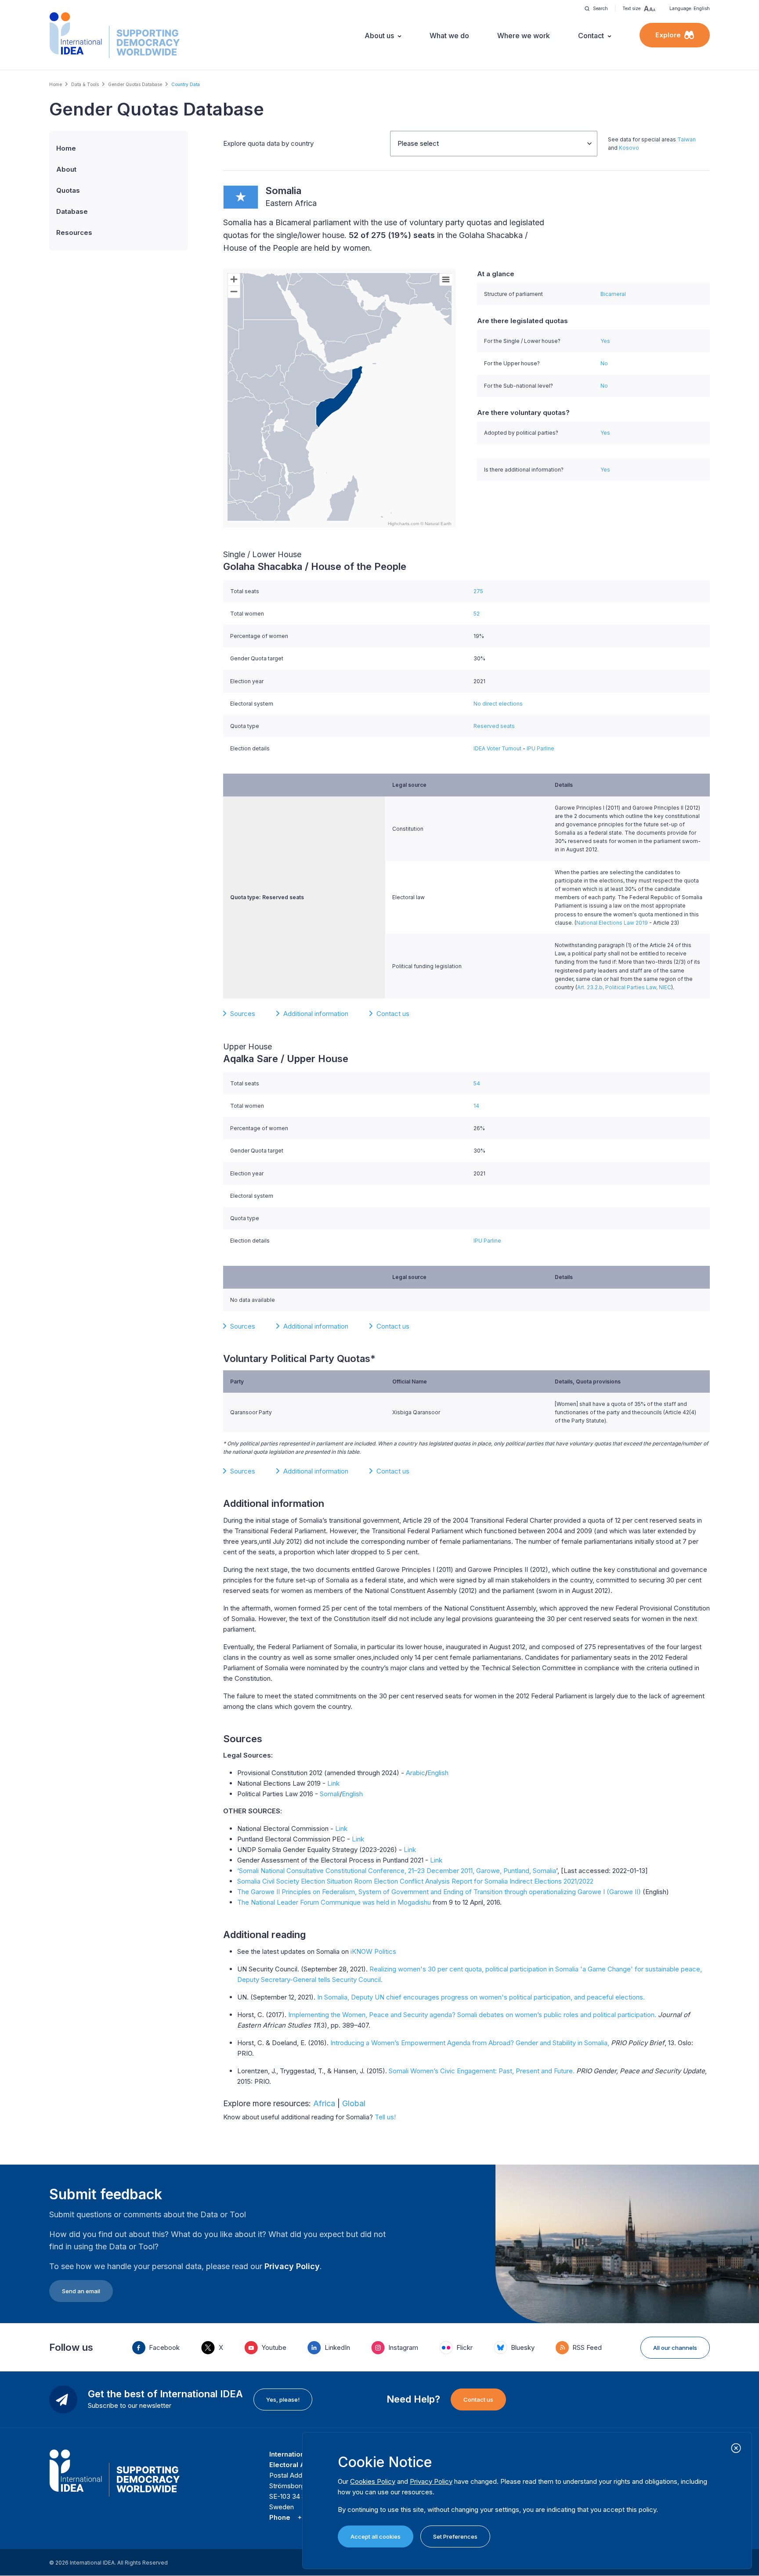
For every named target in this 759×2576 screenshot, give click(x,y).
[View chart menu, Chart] (446, 280)
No (604, 363)
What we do (449, 36)
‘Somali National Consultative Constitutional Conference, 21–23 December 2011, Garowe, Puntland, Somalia (397, 1871)
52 (477, 614)
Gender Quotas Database (135, 84)
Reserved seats (494, 726)
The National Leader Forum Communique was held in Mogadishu (334, 1902)
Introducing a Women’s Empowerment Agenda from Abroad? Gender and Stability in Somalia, (470, 2043)
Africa (324, 2103)
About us (379, 36)
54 (477, 1083)
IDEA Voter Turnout (497, 748)
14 (476, 1106)
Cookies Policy (373, 2481)
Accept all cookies (376, 2536)
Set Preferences (455, 2536)
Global (354, 2103)
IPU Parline (540, 748)
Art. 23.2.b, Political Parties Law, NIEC (624, 987)
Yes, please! (283, 2399)
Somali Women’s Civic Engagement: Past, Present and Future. (482, 2071)
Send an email (81, 2291)
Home (56, 84)
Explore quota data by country (268, 143)
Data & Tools (85, 84)
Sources (243, 1014)
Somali (330, 1794)
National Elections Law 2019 (612, 923)
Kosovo (629, 148)
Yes (605, 341)
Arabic (416, 1773)
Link (333, 1783)
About (66, 169)
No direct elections (498, 704)
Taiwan (687, 139)
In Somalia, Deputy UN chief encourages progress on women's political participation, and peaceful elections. (481, 1997)
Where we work (524, 36)
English (438, 1773)
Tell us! (385, 2117)
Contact (591, 36)
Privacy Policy (292, 2266)
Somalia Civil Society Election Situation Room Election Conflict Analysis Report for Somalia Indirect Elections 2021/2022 (416, 1881)
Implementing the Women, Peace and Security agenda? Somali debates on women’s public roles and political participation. (472, 2015)
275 (478, 591)
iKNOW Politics (373, 1951)
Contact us (393, 1014)
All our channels (675, 2348)
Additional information (316, 1014)
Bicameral (613, 294)
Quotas (68, 190)
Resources (74, 232)
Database (72, 211)
